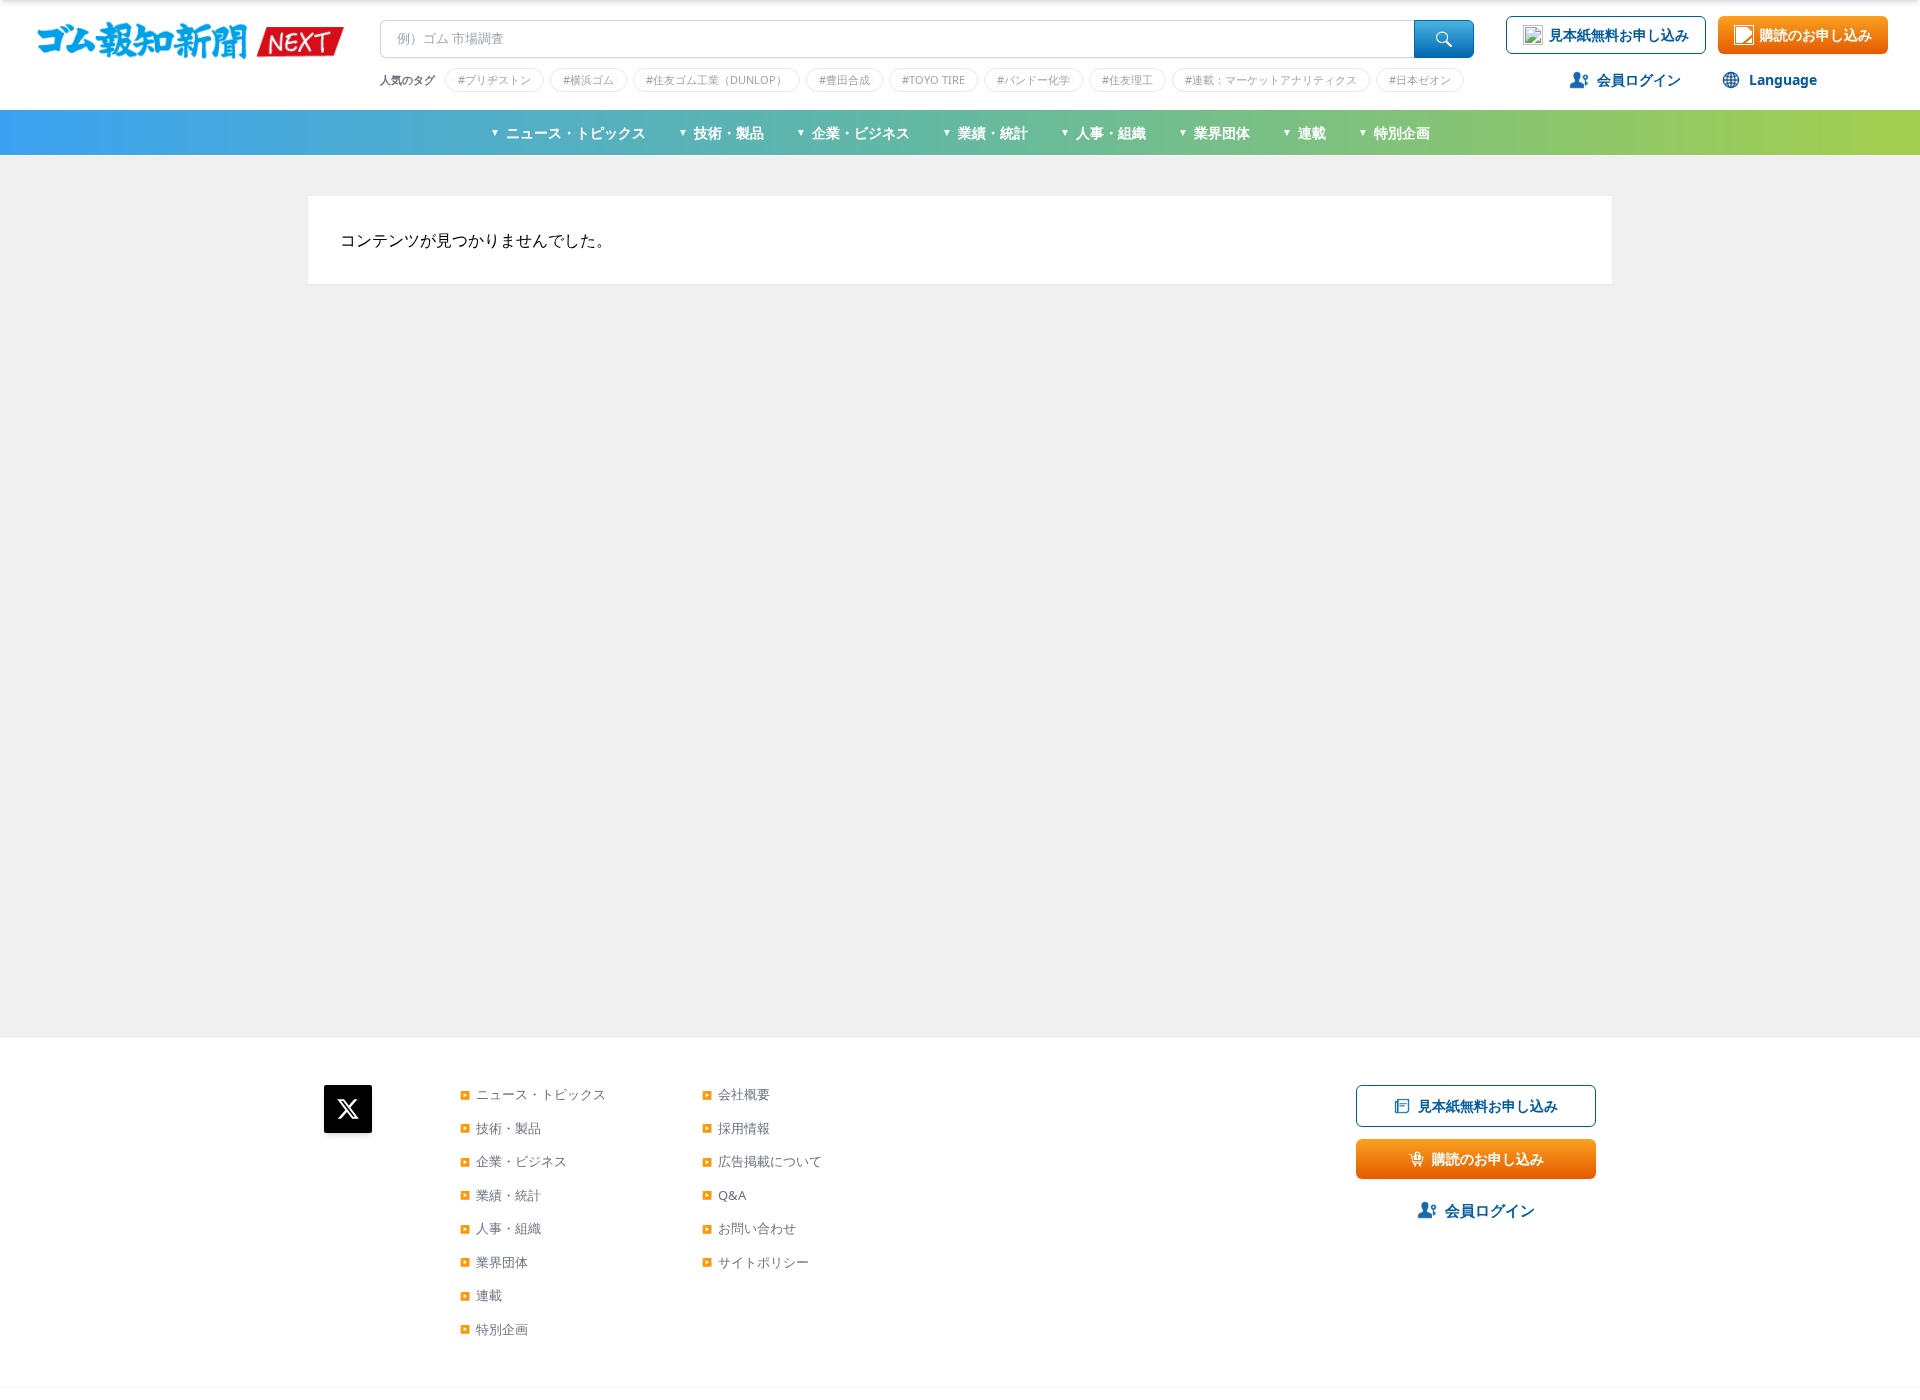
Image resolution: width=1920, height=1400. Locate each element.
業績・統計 (985, 132)
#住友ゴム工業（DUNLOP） (716, 79)
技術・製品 (721, 132)
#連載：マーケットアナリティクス (1271, 79)
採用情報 (736, 1128)
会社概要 (736, 1094)
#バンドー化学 (1033, 79)
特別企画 (1394, 132)
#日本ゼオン (1420, 79)
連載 (1304, 132)
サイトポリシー (755, 1262)
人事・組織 (1103, 132)
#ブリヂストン (494, 79)
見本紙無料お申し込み (1619, 34)
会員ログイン (1639, 79)
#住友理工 (1127, 79)
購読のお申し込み (1816, 34)
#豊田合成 (844, 79)
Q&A (724, 1195)
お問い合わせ (749, 1228)
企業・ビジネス (853, 132)
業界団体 (1214, 132)
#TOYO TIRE (933, 79)
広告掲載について (762, 1161)
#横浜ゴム (588, 79)
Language (1783, 79)
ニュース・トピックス (568, 132)
